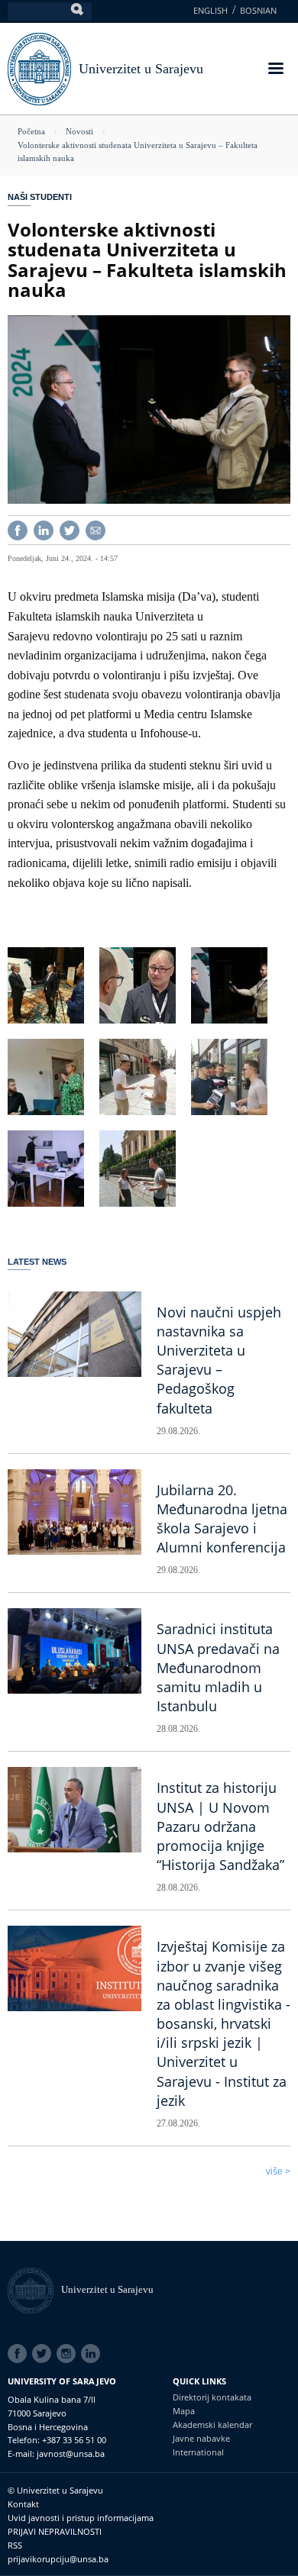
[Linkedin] (44, 529)
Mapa (184, 2411)
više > (278, 2171)
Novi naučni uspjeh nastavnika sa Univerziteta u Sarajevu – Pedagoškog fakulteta (219, 1360)
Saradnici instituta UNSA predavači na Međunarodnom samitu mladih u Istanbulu (218, 1667)
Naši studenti (40, 197)
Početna (31, 131)
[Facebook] (18, 529)
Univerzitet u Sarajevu (141, 69)
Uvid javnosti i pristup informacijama (81, 2518)
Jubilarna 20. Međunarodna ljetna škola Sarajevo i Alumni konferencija (222, 1519)
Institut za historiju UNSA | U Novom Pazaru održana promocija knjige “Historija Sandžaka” (220, 1826)
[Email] (96, 529)
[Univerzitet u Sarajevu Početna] (39, 68)
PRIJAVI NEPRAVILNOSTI (55, 2531)
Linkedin (93, 2354)
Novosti (79, 131)
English (211, 10)
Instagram (69, 2354)
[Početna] (34, 2289)
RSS (15, 2545)
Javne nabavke (201, 2438)
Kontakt (23, 2504)
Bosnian (258, 10)
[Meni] (275, 70)
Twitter (44, 2354)
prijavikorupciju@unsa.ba (58, 2559)
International (198, 2452)
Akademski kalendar (212, 2424)
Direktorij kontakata (212, 2397)
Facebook (20, 2354)
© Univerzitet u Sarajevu (55, 2490)
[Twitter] (70, 529)
